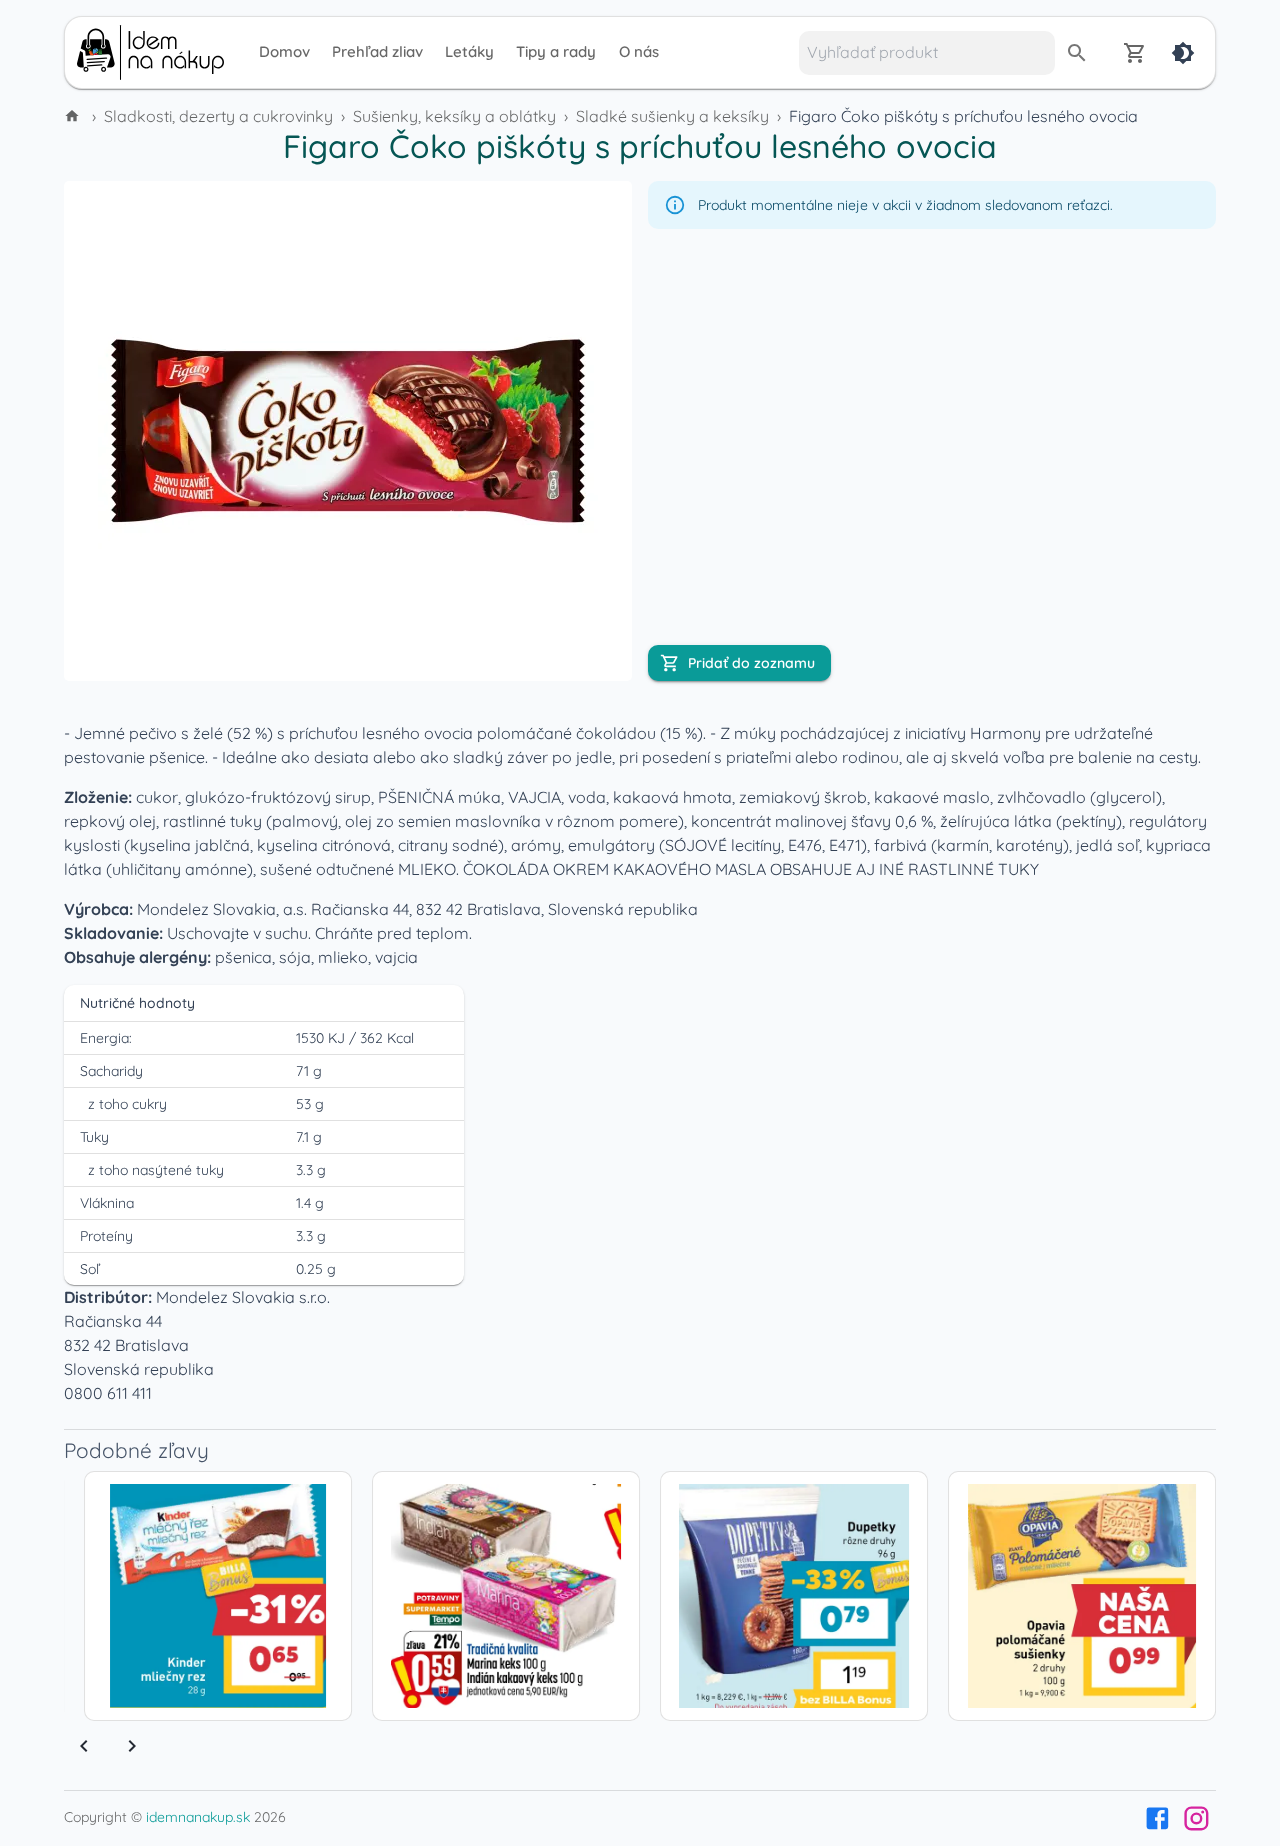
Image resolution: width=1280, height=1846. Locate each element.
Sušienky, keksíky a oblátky (454, 116)
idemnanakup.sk (198, 1817)
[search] (1077, 53)
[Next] (132, 1746)
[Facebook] (1157, 1818)
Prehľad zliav (377, 51)
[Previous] (84, 1746)
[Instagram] (1196, 1818)
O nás (639, 51)
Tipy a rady (556, 51)
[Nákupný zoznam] (1135, 53)
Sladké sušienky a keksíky (672, 116)
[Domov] (74, 116)
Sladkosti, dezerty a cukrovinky (218, 116)
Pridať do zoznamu (751, 663)
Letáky (469, 51)
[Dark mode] (1183, 53)
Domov (284, 51)
